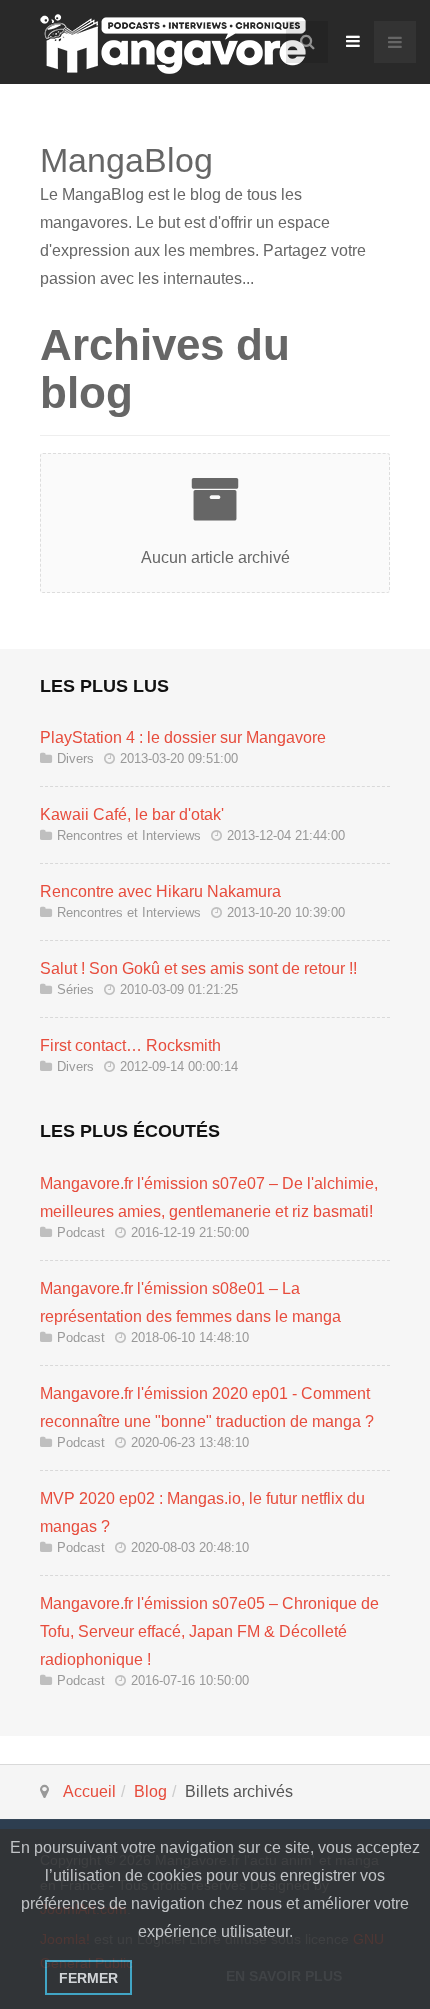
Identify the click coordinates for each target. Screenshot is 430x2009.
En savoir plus (284, 1976)
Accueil (89, 1791)
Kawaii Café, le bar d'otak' (132, 814)
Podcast (81, 1232)
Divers (75, 758)
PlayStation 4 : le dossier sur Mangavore (183, 737)
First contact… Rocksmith (130, 1045)
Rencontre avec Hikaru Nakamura (160, 891)
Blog (150, 1791)
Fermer (88, 1978)
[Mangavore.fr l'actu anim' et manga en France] (173, 44)
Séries (75, 989)
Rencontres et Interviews (129, 835)
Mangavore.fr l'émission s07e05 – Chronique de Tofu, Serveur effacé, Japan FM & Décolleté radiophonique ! (209, 1631)
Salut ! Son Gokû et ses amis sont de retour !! (198, 968)
